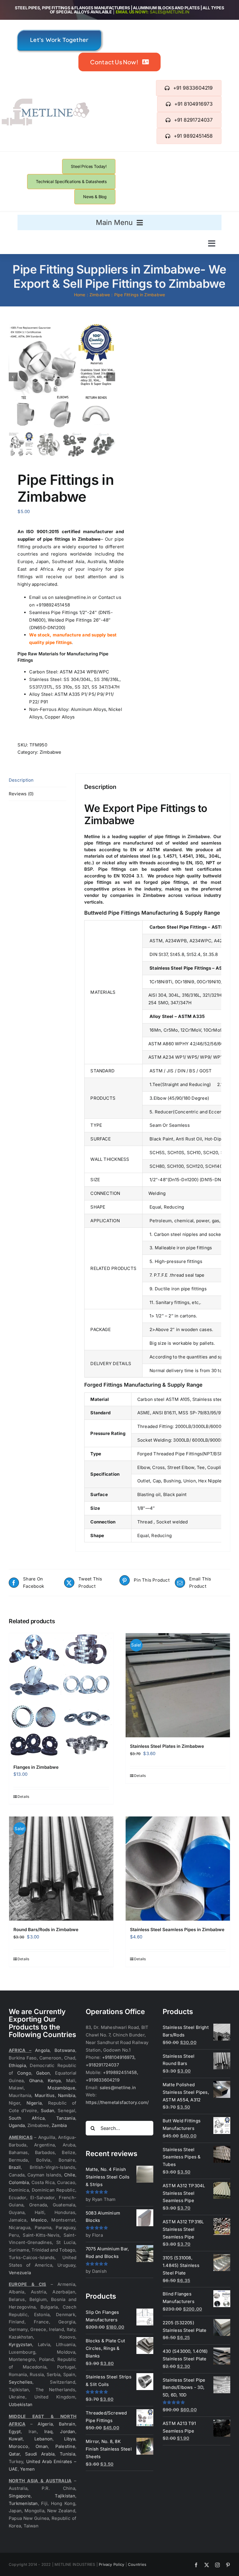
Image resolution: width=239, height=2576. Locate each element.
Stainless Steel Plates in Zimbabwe (167, 1746)
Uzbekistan (21, 2404)
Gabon (43, 2073)
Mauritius (45, 2095)
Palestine (65, 2446)
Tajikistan (65, 2496)
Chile (70, 2175)
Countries (137, 2564)
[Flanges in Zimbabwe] (61, 1696)
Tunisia (67, 2454)
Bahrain (67, 2424)
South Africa (27, 2118)
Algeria (45, 2424)
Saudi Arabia (40, 2454)
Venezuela (20, 2273)
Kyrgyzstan (20, 2345)
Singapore (20, 2496)
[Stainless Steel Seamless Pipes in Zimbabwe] (178, 1869)
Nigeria (34, 2103)
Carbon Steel (43, 672)
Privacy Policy (111, 2564)
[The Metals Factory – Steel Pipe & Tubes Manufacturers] (45, 101)
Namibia (67, 2095)
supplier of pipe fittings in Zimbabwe (59, 539)
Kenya (54, 2081)
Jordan (67, 2432)
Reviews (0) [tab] (21, 794)
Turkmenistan (23, 2503)
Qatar (14, 2454)
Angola (42, 2050)
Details (23, 1797)
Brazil (15, 2167)
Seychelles (21, 2382)
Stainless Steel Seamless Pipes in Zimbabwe (177, 1930)
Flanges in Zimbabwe (36, 1767)
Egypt (15, 2432)
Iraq (48, 2432)
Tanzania (66, 2118)
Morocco (19, 2446)
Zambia (59, 2125)
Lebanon (44, 2439)
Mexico (39, 2220)
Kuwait (16, 2439)
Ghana (36, 2081)
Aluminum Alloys (88, 709)
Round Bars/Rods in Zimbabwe (46, 1930)
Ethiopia (17, 2065)
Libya (70, 2439)
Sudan (48, 2111)
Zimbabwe (51, 752)
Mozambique (61, 2088)
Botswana (65, 2050)
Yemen (27, 2469)
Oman (42, 2446)
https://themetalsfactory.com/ (117, 2102)
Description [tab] (21, 780)
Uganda (17, 2125)
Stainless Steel (45, 679)
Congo (24, 2073)
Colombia (19, 2182)
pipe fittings (97, 843)
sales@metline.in (169, 12)
